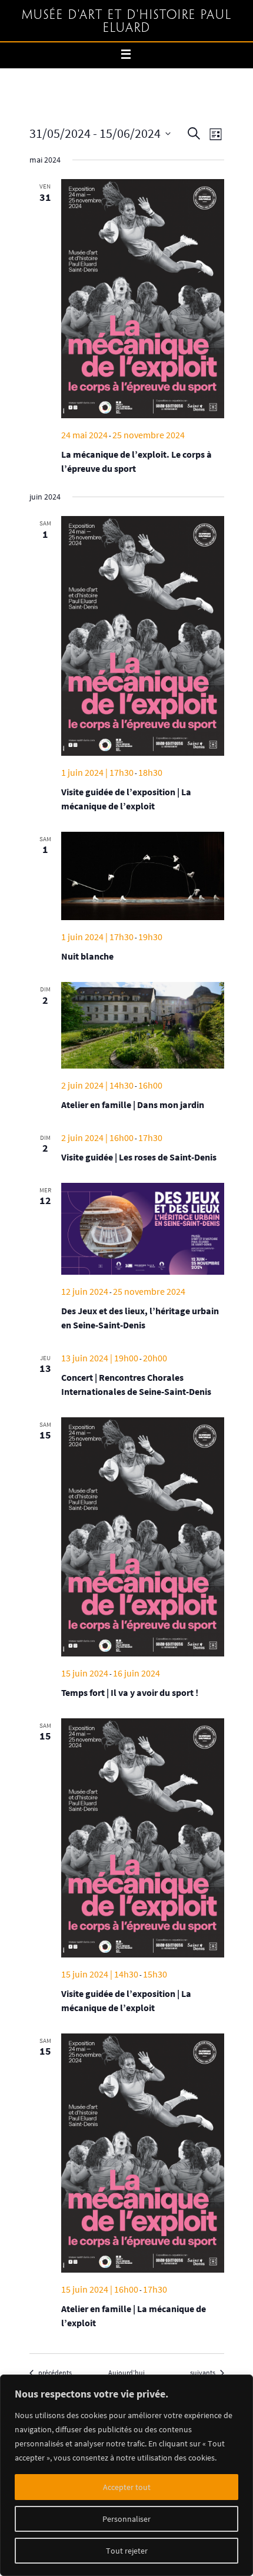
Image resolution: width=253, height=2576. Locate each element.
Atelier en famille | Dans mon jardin (133, 1105)
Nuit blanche (87, 956)
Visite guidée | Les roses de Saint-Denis (139, 1157)
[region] (126, 2475)
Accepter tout (127, 2487)
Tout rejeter (127, 2551)
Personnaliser (126, 2519)
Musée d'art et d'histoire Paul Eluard (127, 22)
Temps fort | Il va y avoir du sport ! (130, 1692)
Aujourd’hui (126, 2372)
